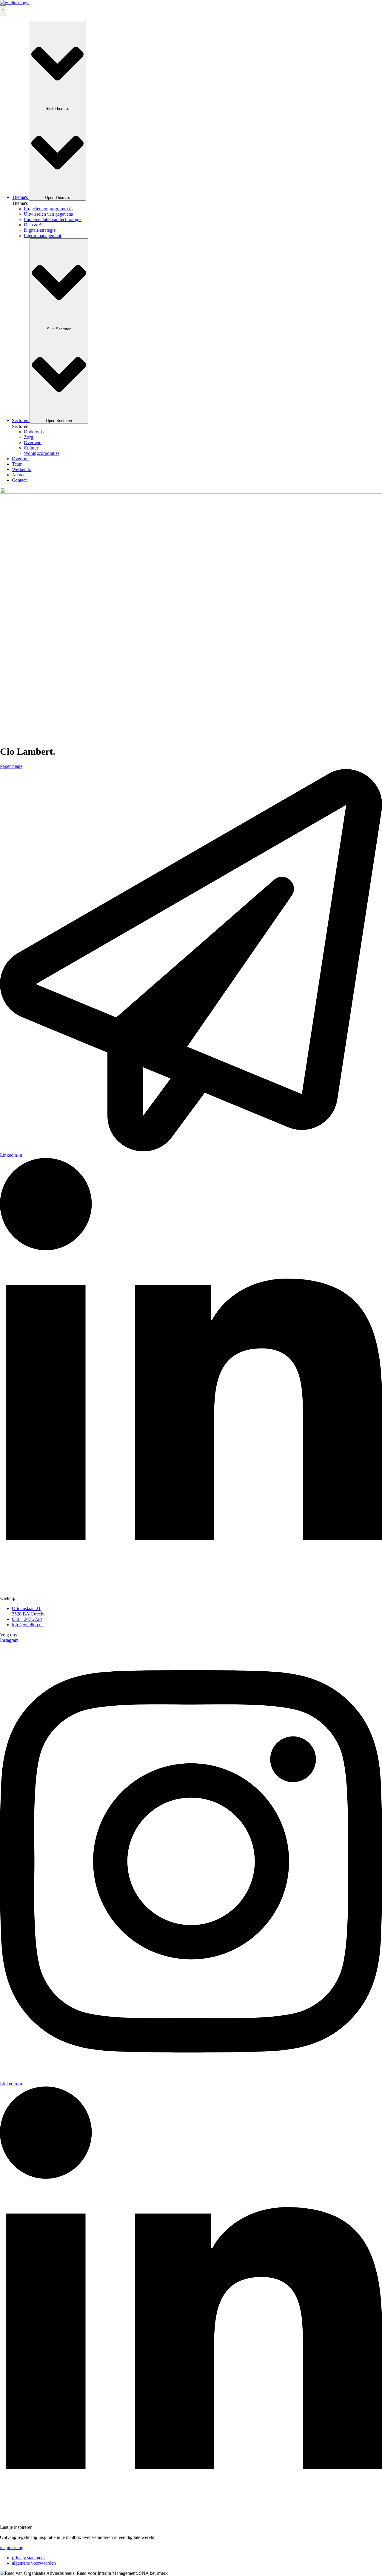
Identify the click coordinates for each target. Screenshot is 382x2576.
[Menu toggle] (3, 11)
